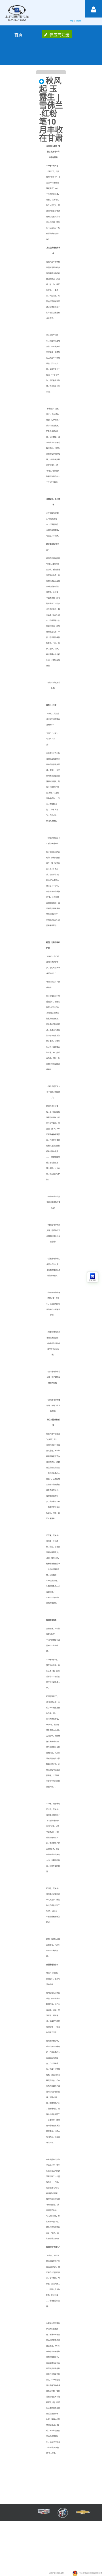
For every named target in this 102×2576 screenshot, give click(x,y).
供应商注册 (59, 34)
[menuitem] (18, 34)
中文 (72, 21)
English (79, 21)
